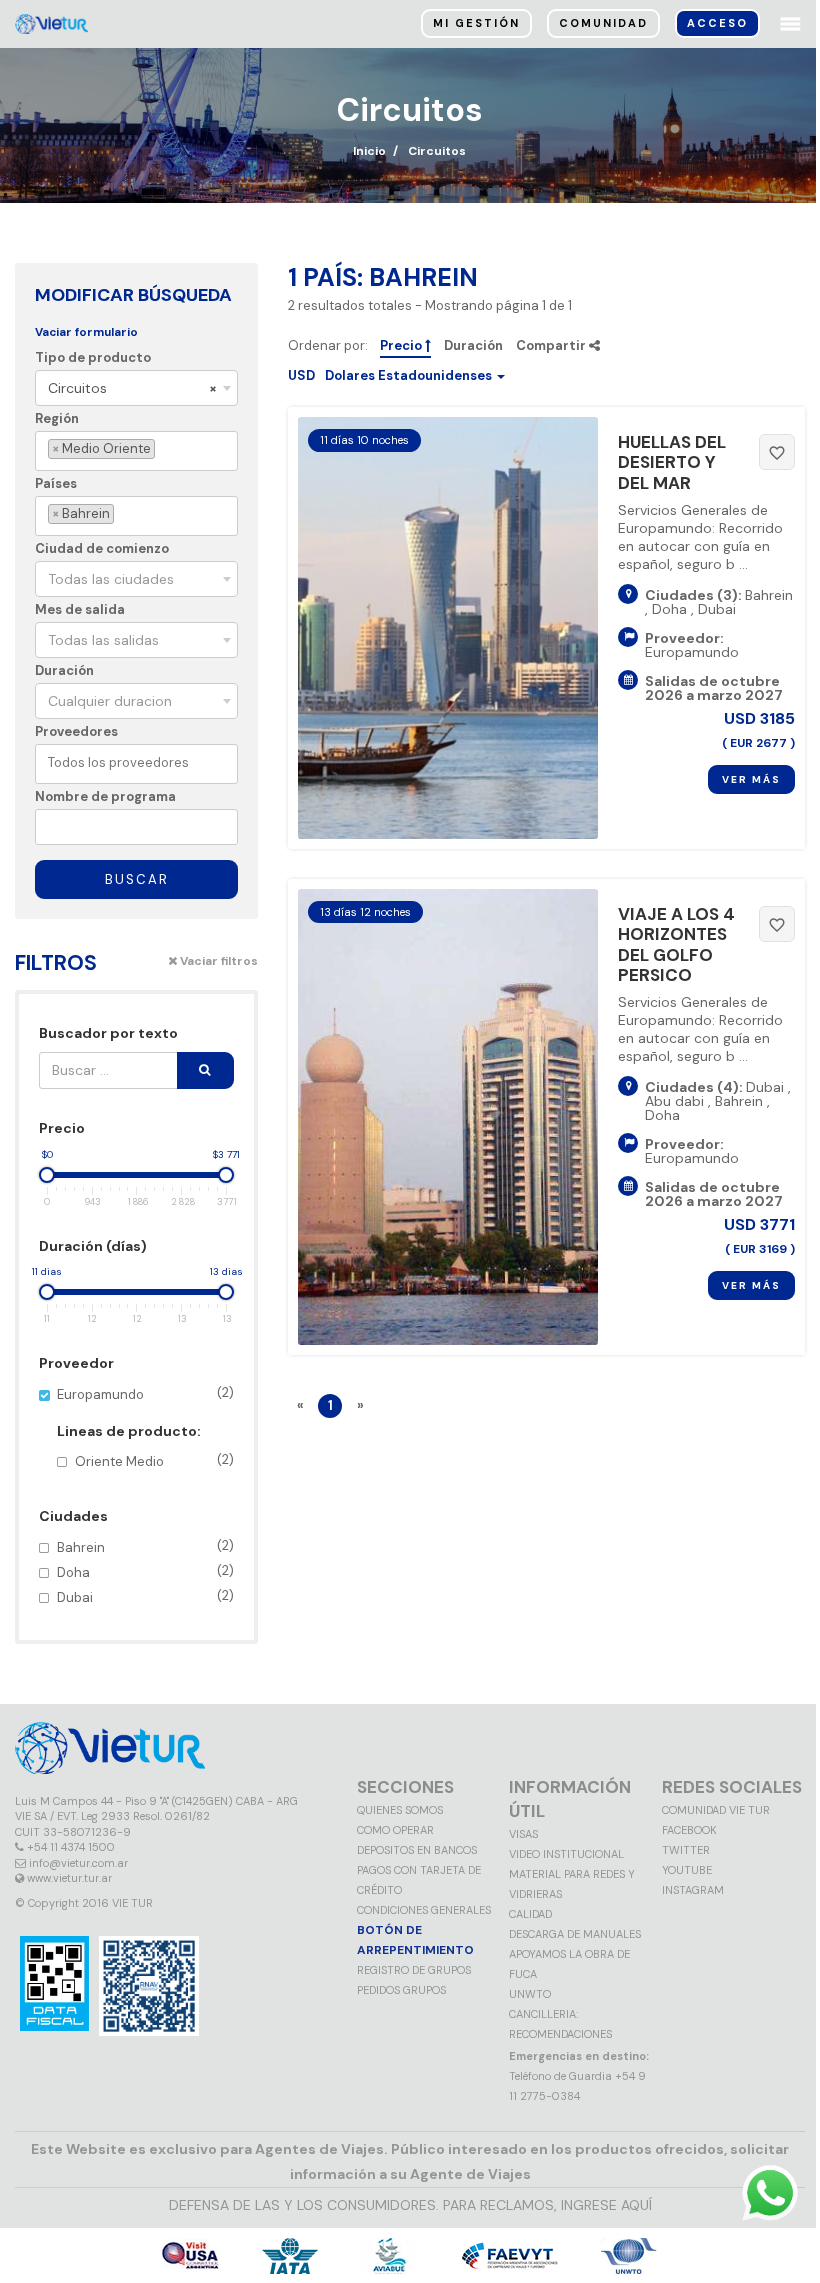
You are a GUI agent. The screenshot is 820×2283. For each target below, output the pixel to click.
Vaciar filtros (217, 961)
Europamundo (145, 1427)
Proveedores (76, 731)
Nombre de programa (105, 796)
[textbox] (163, 449)
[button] (396, 375)
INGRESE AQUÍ (606, 2205)
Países (56, 483)
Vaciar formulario (86, 332)
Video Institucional (566, 1854)
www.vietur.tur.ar (69, 1878)
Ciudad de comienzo (102, 548)
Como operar (395, 1830)
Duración (64, 670)
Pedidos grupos (401, 1990)
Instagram (693, 1890)
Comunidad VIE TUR (716, 1810)
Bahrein (145, 1546)
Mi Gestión (476, 23)
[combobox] (136, 388)
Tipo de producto (93, 357)
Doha (145, 1571)
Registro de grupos (414, 1970)
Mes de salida (80, 609)
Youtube (687, 1870)
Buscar (137, 879)
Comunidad (603, 23)
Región (57, 418)
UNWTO (530, 1994)
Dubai (145, 1596)
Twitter (686, 1850)
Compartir (552, 346)
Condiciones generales (424, 1910)
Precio (402, 346)
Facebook (689, 1830)
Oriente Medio (154, 1460)
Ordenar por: (328, 345)
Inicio (369, 151)
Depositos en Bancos (417, 1850)
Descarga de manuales (575, 1934)
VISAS (523, 1834)
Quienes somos (400, 1810)
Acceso (717, 23)
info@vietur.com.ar (78, 1863)
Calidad (530, 1914)
